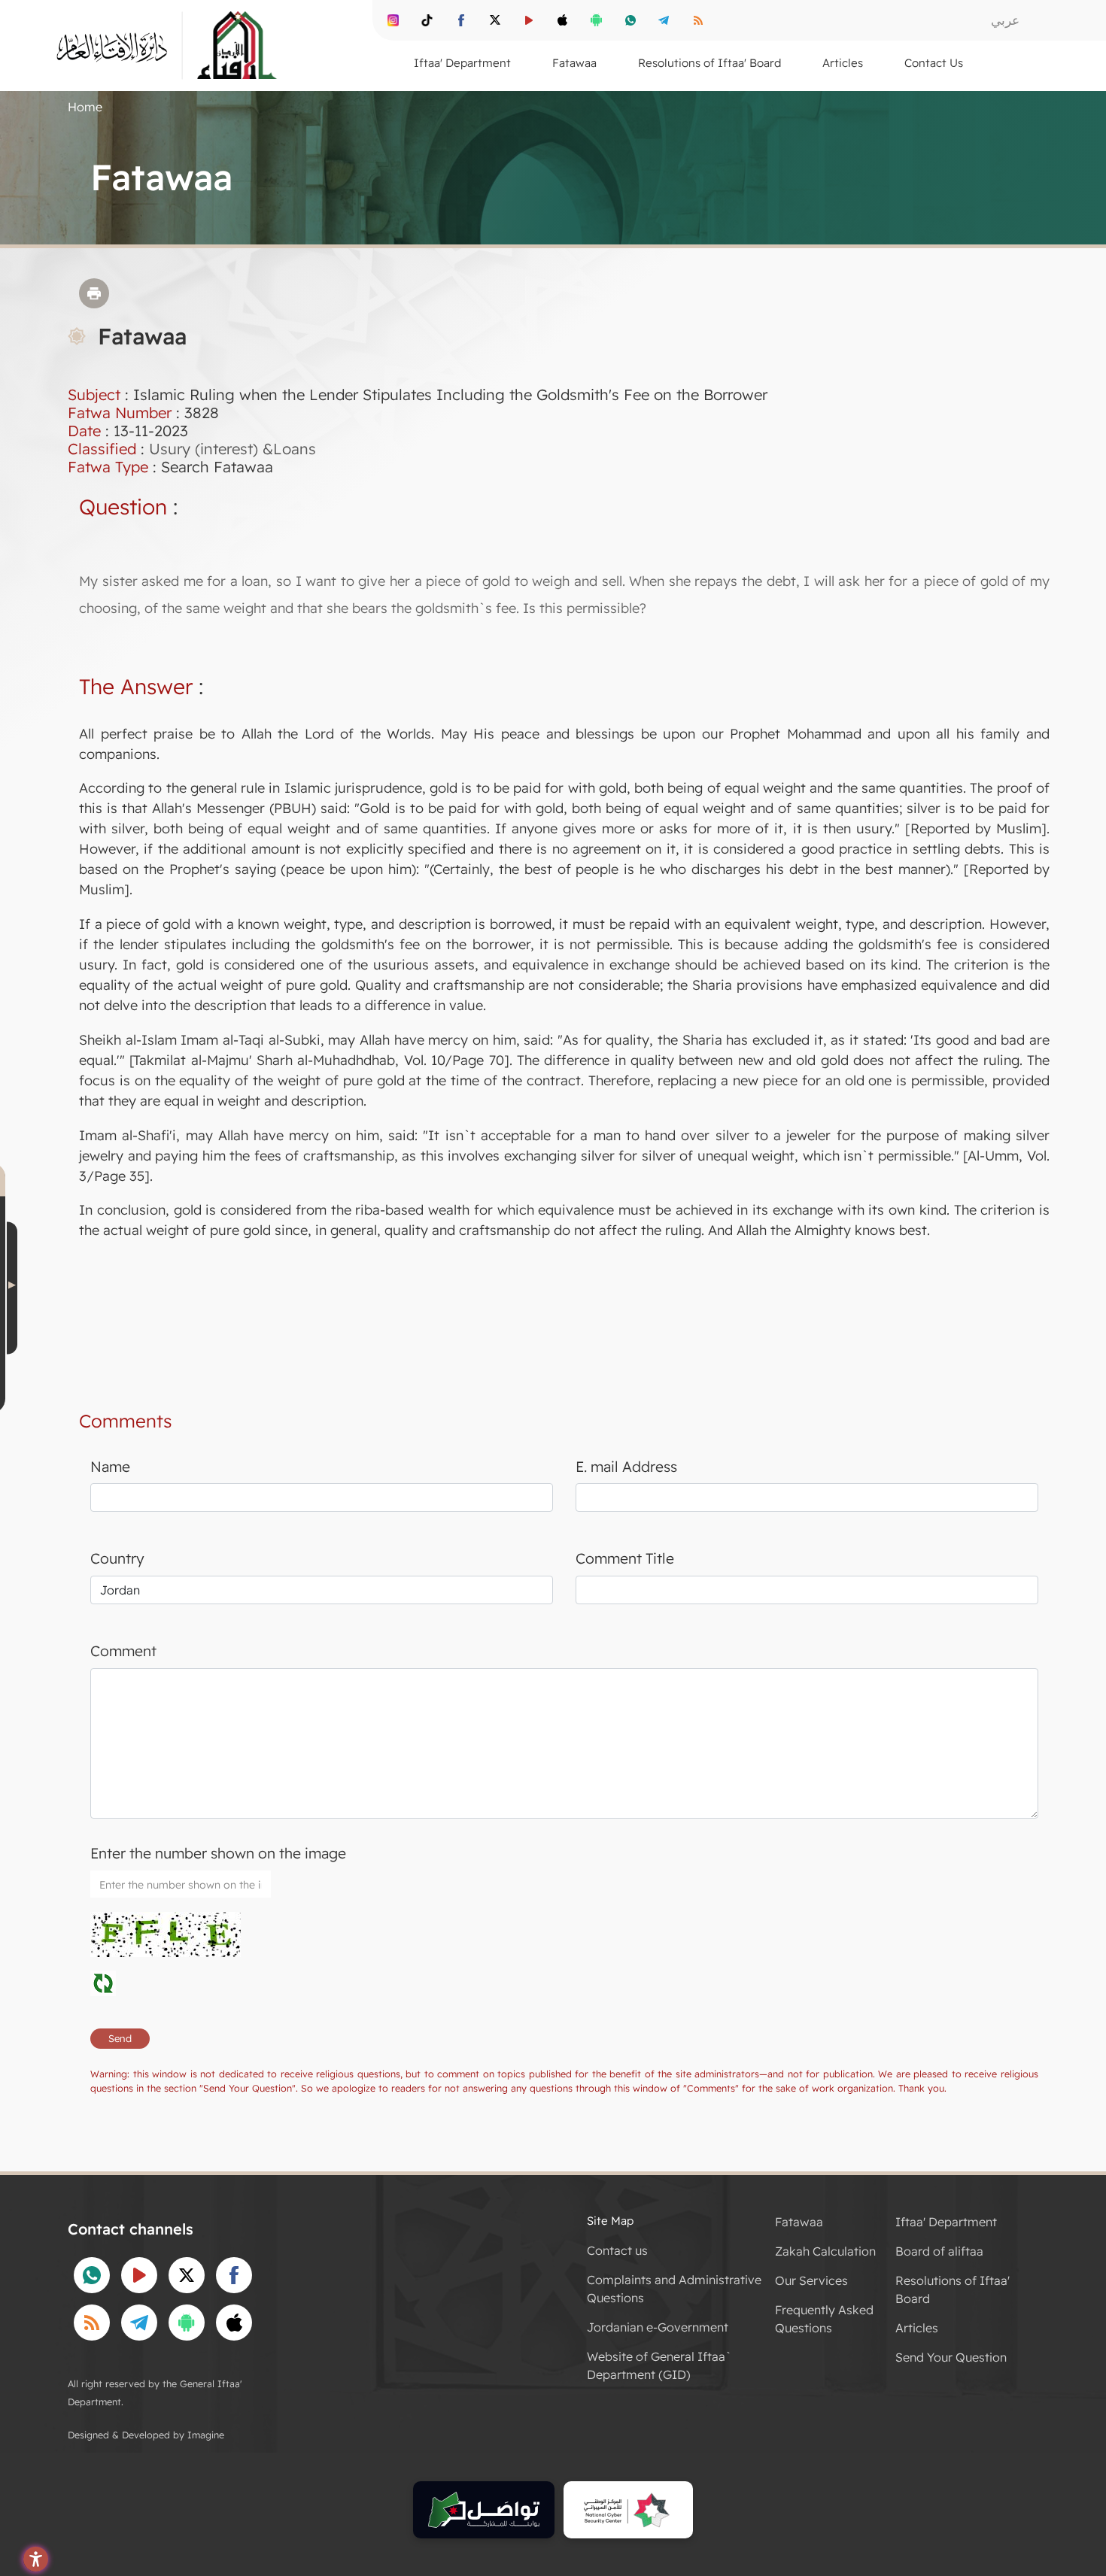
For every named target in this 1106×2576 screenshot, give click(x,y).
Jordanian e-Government (658, 2327)
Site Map (610, 2221)
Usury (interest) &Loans (232, 449)
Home (85, 107)
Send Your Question (951, 2357)
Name (110, 1467)
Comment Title (625, 1558)
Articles (917, 2328)
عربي (1005, 20)
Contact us (617, 2250)
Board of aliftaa (939, 2251)
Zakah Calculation (825, 2251)
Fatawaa (799, 2222)
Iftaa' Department (946, 2222)
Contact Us (934, 63)
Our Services (811, 2280)
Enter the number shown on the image (218, 1853)
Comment (123, 1651)
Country (117, 1558)
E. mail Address (626, 1467)
